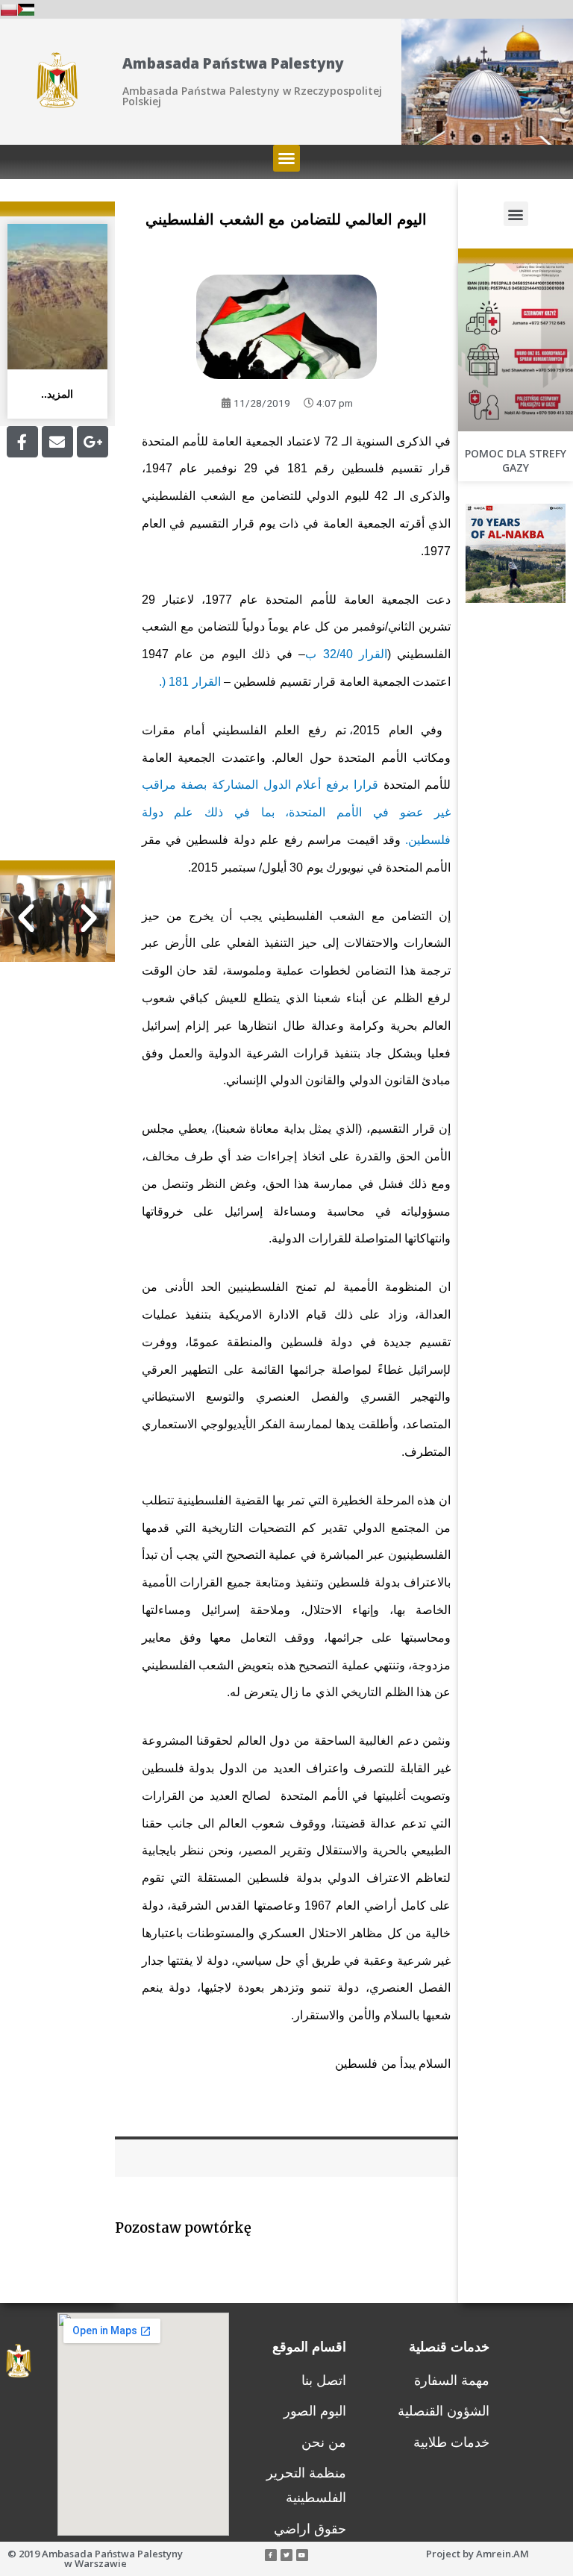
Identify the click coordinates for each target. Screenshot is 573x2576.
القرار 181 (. (190, 682)
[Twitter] (286, 2555)
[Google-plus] (93, 442)
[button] (286, 158)
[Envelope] (57, 442)
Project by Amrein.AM (477, 2554)
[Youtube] (302, 2555)
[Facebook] (22, 442)
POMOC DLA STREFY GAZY (516, 461)
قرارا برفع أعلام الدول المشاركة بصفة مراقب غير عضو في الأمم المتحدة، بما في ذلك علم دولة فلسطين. (297, 812)
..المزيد (57, 394)
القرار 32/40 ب (346, 654)
